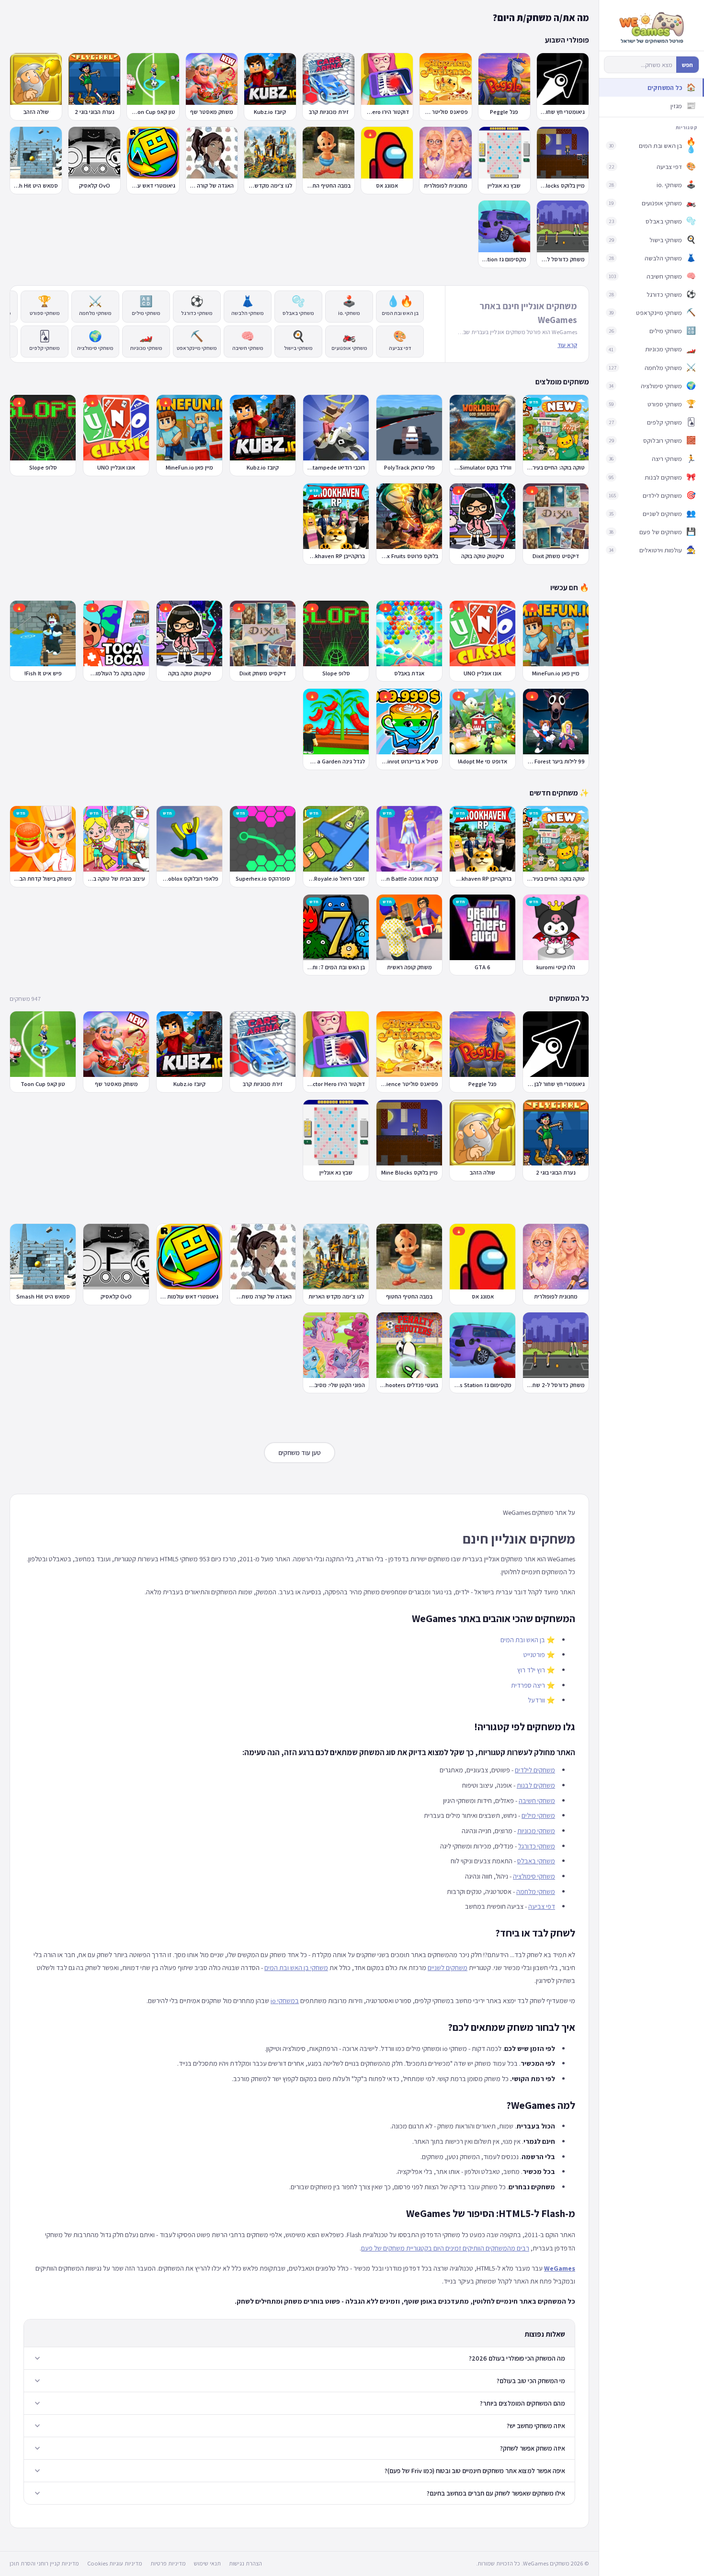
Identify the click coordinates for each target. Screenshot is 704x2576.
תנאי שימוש (207, 2563)
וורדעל (536, 1700)
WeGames (560, 2268)
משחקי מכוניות (536, 1831)
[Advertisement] (299, 1202)
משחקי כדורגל (537, 1846)
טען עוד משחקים (300, 1453)
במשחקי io (285, 2000)
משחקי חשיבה (537, 1800)
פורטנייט (534, 1654)
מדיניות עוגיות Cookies (115, 2563)
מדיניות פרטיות (168, 2563)
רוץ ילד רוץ (531, 1670)
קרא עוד (567, 345)
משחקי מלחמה (536, 1891)
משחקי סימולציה (534, 1876)
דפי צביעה (542, 1906)
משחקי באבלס (536, 1861)
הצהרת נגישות (245, 2563)
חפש (687, 65)
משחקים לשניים (448, 1967)
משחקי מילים (538, 1815)
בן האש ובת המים (523, 1640)
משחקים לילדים (535, 1770)
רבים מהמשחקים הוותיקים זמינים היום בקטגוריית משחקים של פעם (445, 2248)
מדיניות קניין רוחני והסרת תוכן (44, 2563)
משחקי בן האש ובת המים (296, 1967)
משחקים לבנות (536, 1785)
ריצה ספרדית (528, 1685)
